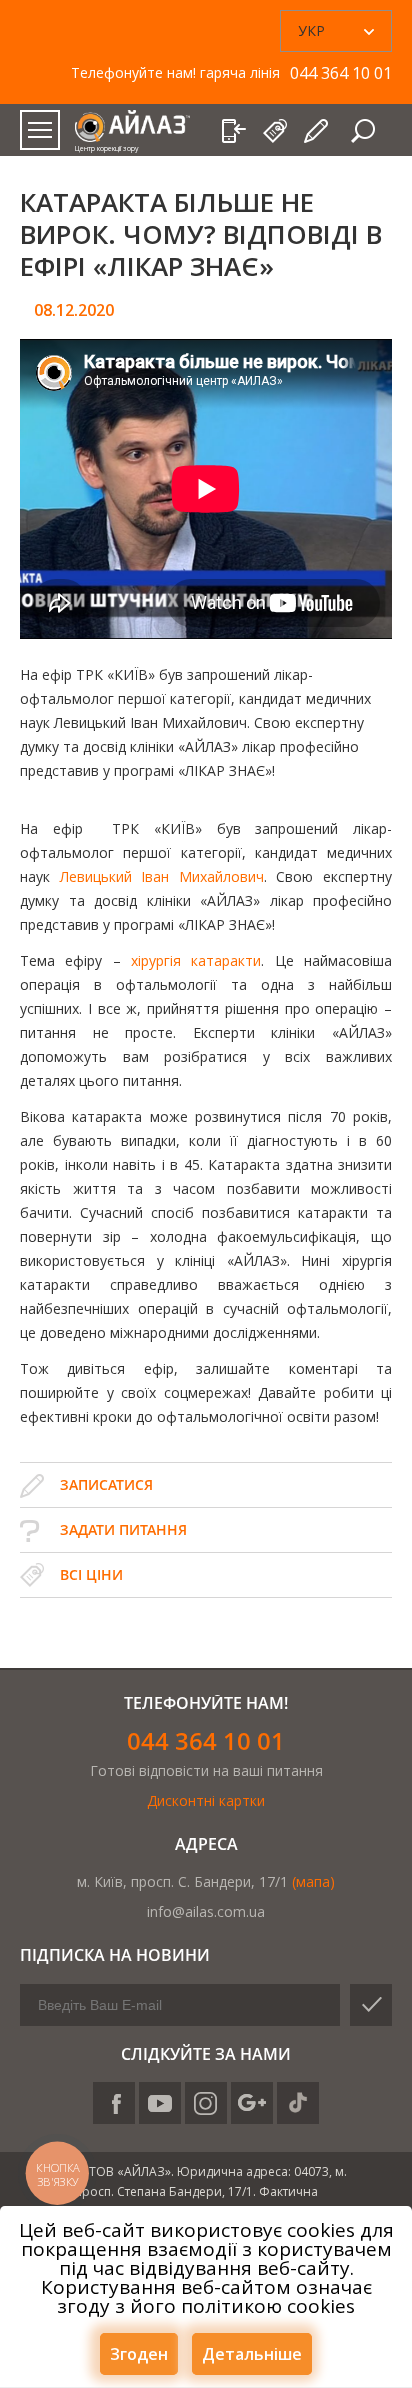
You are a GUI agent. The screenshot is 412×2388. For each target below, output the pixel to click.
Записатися (106, 1484)
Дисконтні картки (206, 1800)
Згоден (139, 2354)
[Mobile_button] (40, 130)
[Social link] (114, 2103)
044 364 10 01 (206, 1740)
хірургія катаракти (196, 960)
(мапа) (313, 1881)
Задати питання (123, 1529)
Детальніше (252, 2354)
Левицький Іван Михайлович (162, 876)
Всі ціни (91, 1574)
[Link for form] (316, 131)
